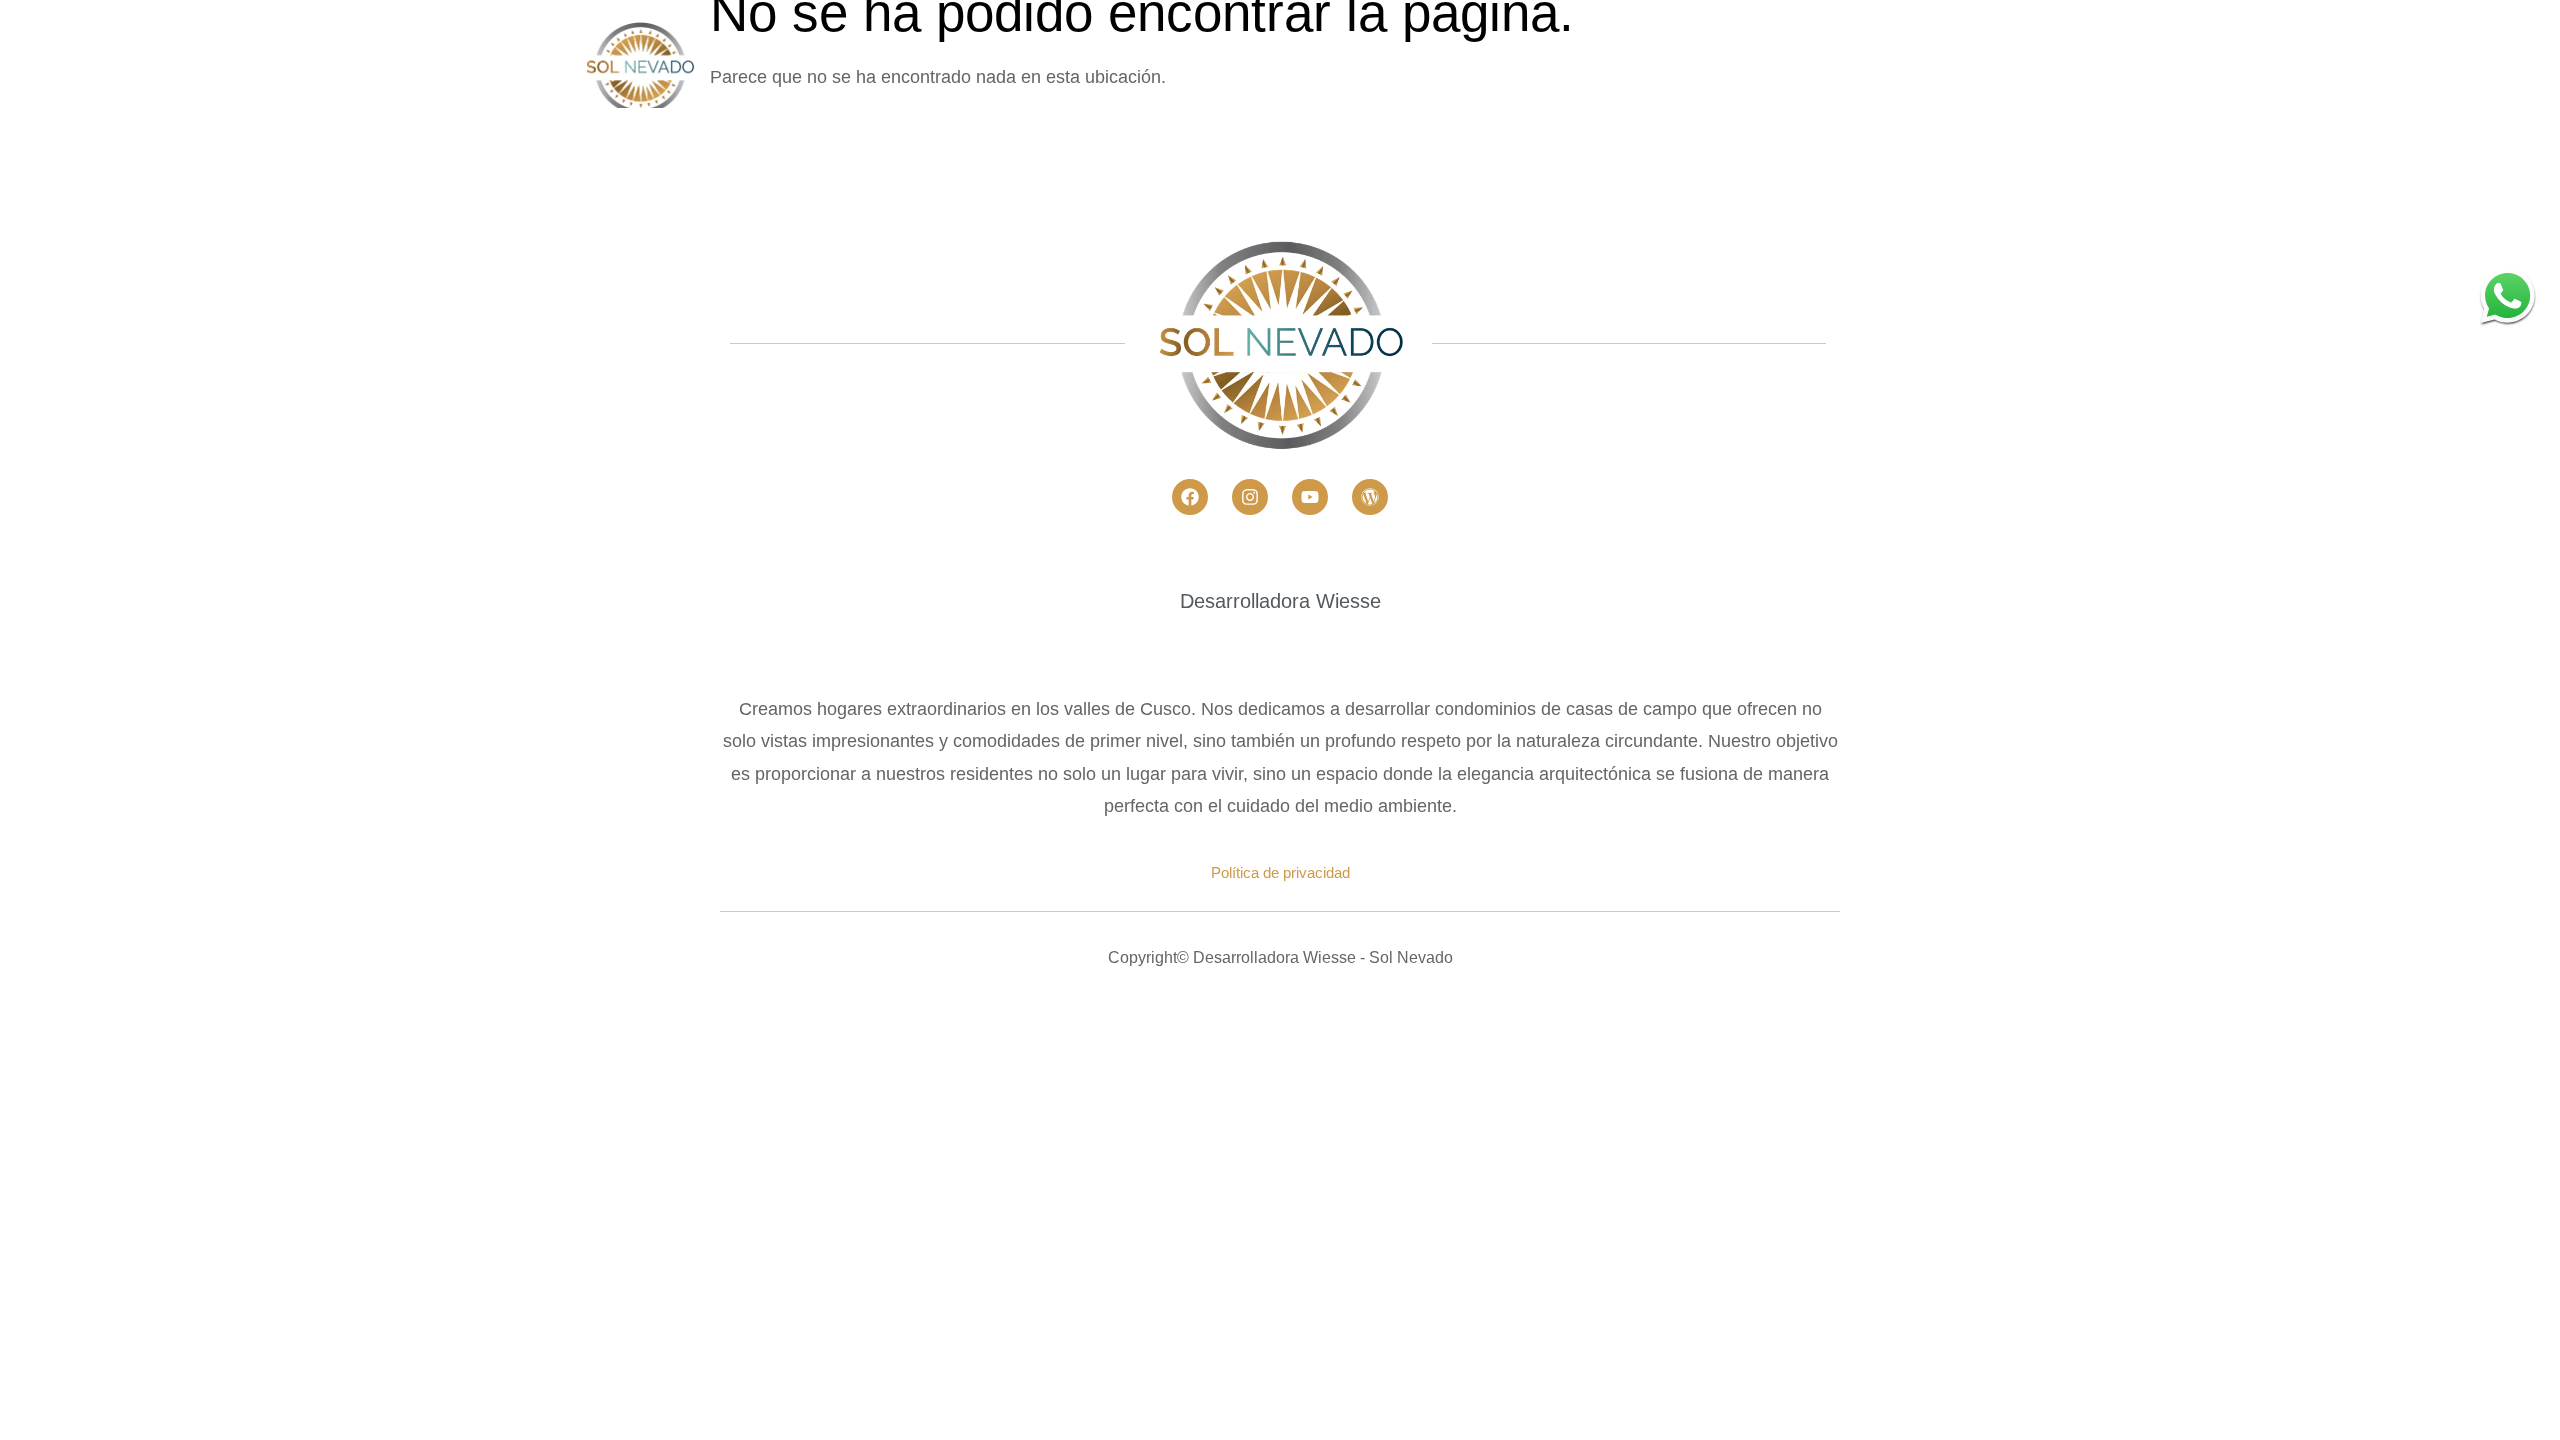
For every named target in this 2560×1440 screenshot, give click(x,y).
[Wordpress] (1370, 497)
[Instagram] (1250, 497)
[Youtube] (1310, 497)
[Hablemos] (2507, 295)
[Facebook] (1190, 497)
